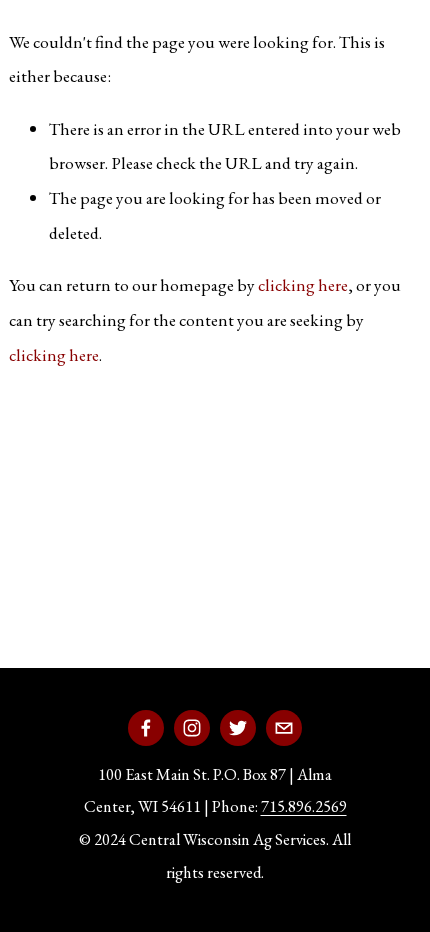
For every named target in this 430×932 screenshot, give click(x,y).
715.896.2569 (304, 806)
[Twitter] (238, 728)
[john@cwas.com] (284, 728)
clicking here (303, 284)
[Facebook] (146, 728)
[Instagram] (192, 728)
